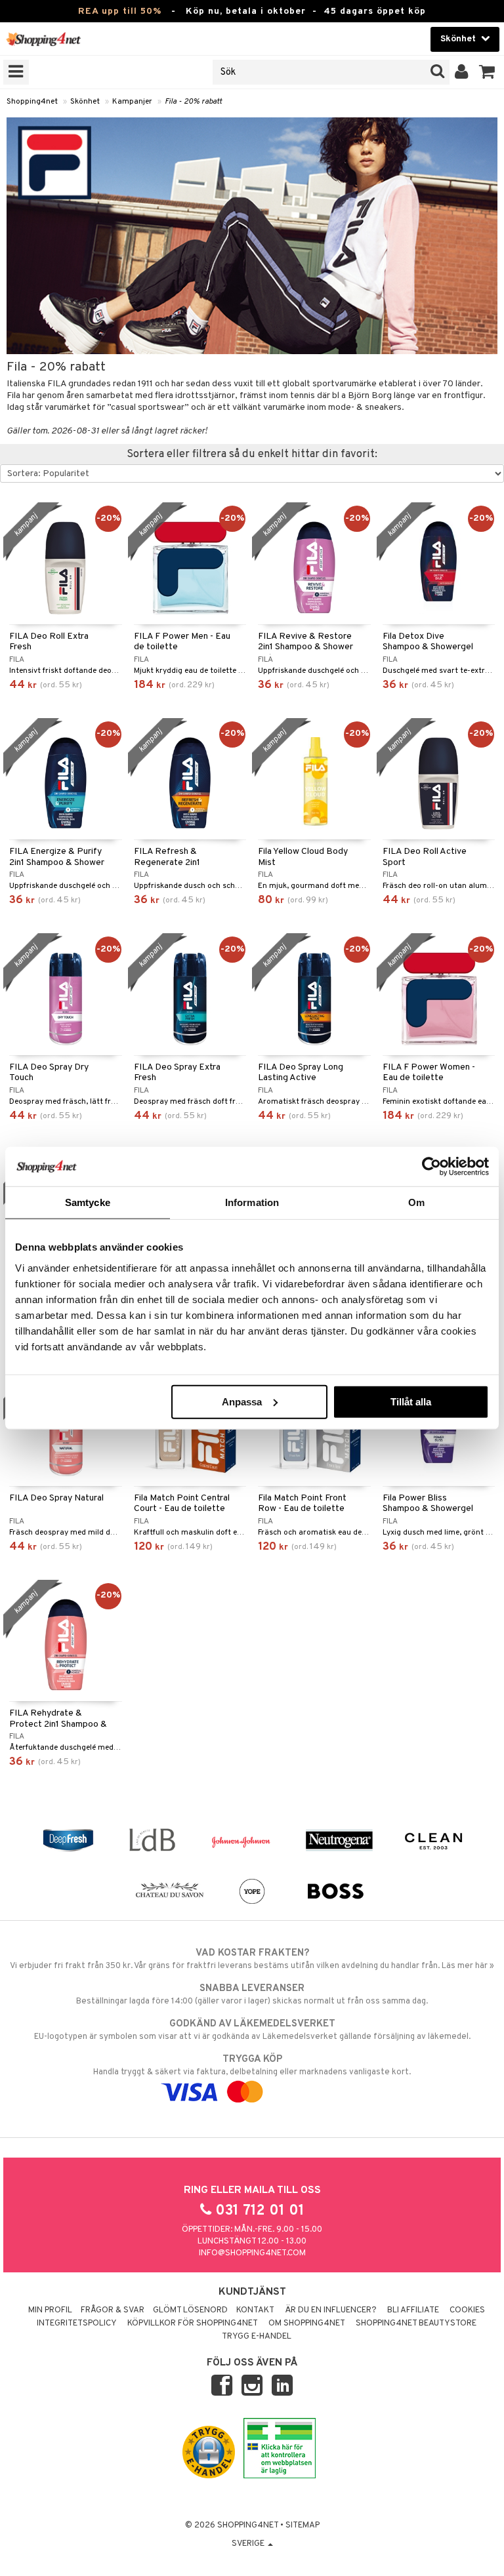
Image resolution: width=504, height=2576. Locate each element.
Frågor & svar (113, 2310)
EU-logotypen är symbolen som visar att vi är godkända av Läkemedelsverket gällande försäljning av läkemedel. (252, 2030)
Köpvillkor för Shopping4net (193, 2324)
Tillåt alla (411, 1401)
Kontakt (255, 2310)
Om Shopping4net (307, 2324)
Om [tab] (416, 1202)
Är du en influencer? (331, 2310)
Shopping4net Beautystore (416, 2324)
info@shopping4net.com (252, 2253)
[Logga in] (462, 72)
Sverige (249, 2544)
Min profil (50, 2310)
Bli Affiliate (413, 2310)
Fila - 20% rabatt (193, 102)
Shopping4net (32, 102)
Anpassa (242, 1401)
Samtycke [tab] (88, 1202)
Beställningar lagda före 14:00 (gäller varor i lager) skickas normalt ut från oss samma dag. (252, 1995)
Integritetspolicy (77, 2324)
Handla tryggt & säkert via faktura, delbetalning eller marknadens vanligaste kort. (252, 2065)
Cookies (467, 2310)
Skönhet (85, 102)
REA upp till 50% (120, 11)
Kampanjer (132, 102)
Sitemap (303, 2526)
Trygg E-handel (257, 2337)
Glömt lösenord (190, 2310)
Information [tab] (252, 1202)
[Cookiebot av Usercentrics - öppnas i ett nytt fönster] (431, 1167)
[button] (487, 72)
